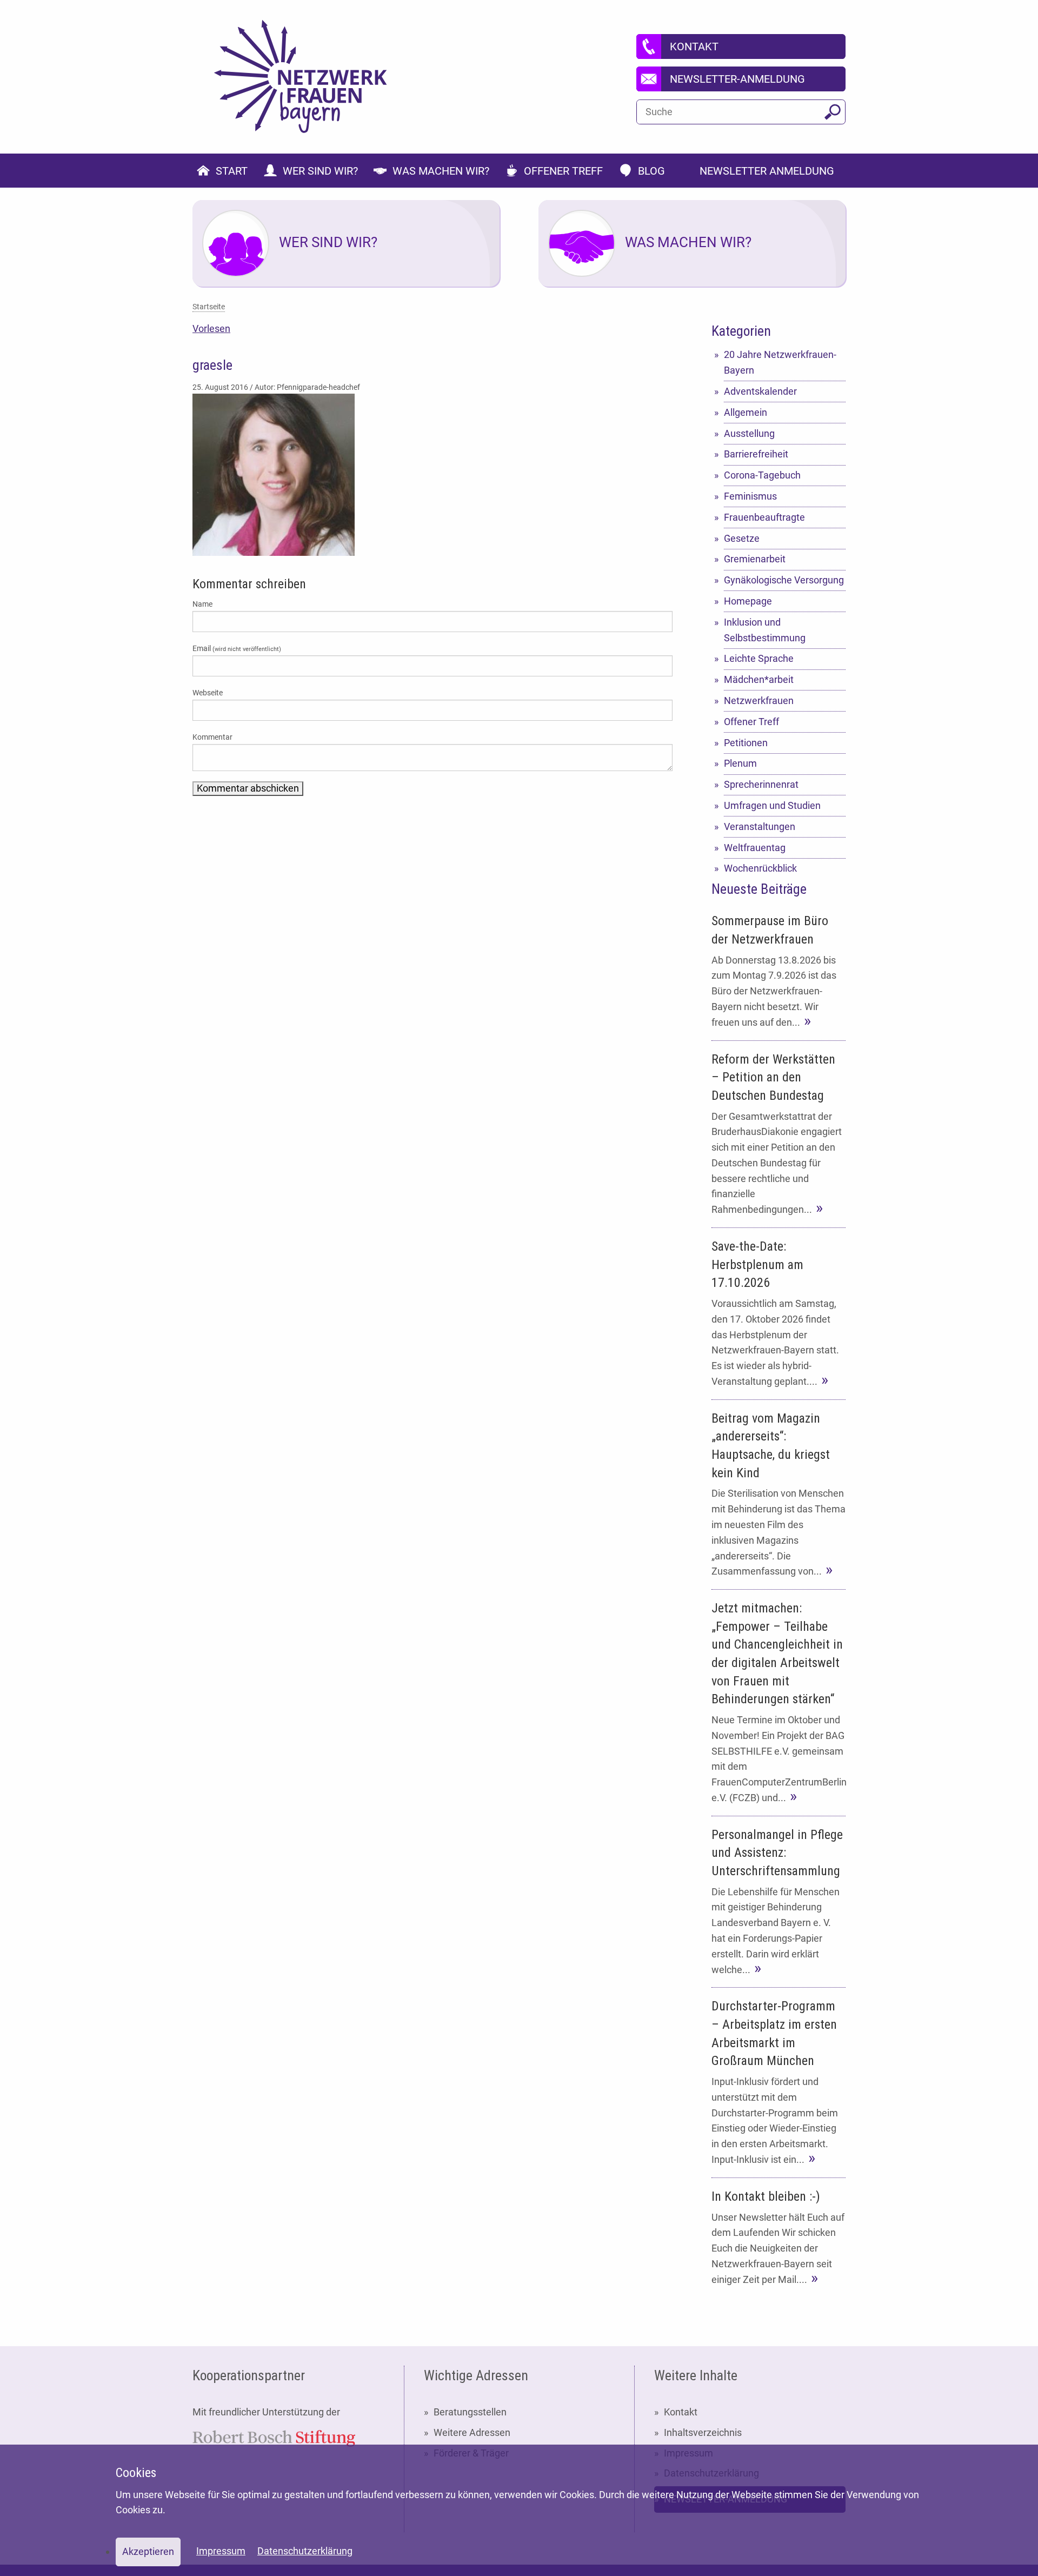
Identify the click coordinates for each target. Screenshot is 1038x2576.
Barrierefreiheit (756, 454)
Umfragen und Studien (772, 805)
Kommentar (212, 737)
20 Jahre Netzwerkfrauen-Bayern (780, 362)
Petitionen (746, 743)
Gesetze (742, 538)
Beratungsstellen (470, 2412)
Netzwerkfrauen (759, 701)
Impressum (221, 2551)
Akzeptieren (148, 2551)
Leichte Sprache (759, 658)
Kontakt (681, 2412)
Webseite (208, 693)
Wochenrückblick (760, 868)
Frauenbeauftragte (764, 517)
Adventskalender (760, 391)
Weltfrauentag (755, 848)
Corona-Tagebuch (762, 475)
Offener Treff (751, 722)
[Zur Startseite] (301, 77)
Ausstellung (749, 433)
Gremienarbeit (755, 559)
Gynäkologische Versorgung (784, 580)
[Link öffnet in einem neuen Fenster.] (274, 2437)
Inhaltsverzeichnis (703, 2432)
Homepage (748, 601)
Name (202, 604)
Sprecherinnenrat (761, 784)
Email (237, 648)
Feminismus (750, 496)
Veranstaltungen (760, 826)
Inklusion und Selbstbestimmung (765, 630)
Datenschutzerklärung (305, 2551)
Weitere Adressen (472, 2432)
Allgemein (746, 412)
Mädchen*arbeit (759, 679)
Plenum (740, 763)
